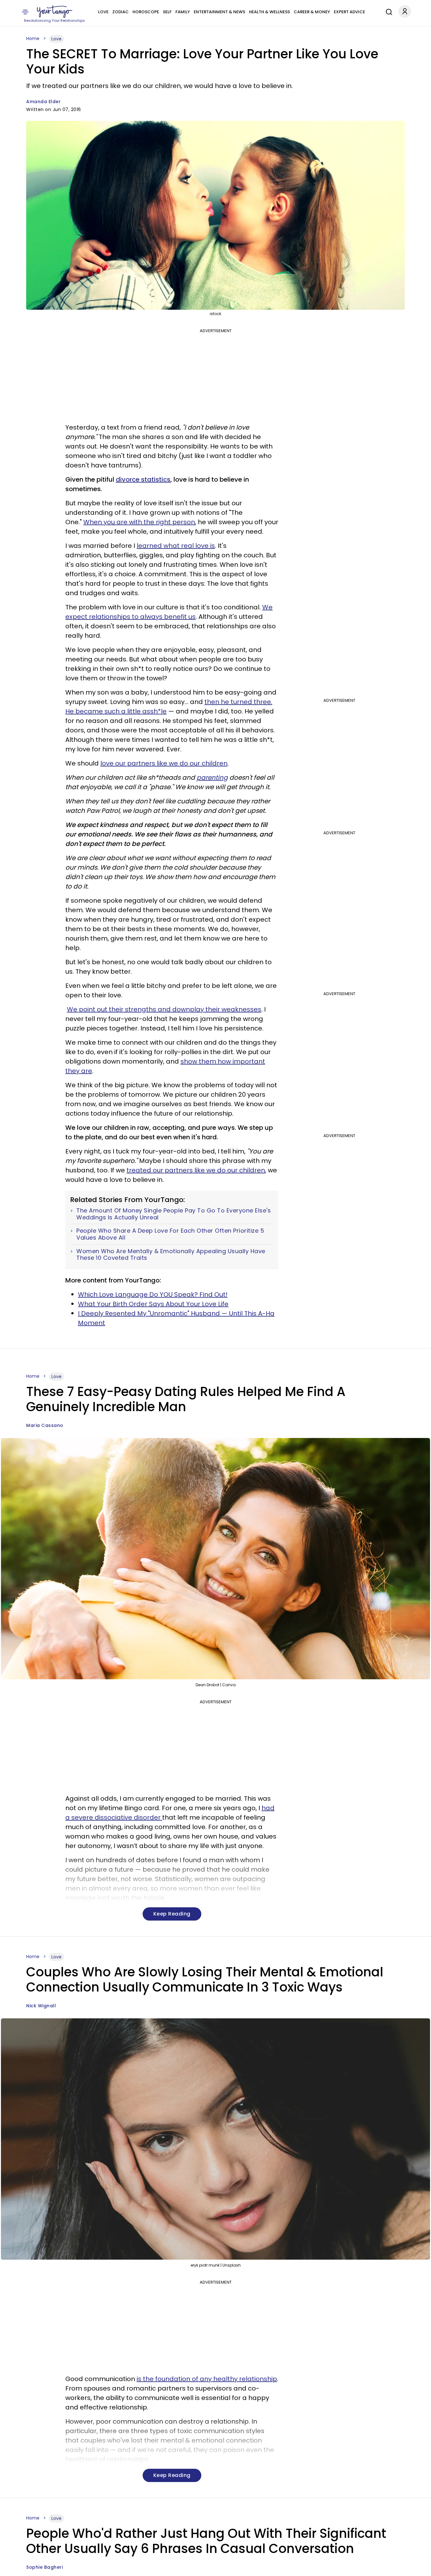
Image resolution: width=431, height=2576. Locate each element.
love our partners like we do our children (164, 763)
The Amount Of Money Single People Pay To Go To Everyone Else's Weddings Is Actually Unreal (174, 1214)
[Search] (387, 11)
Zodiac (121, 12)
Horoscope (146, 12)
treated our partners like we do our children (196, 1170)
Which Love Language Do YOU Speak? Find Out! (153, 1294)
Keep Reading (172, 1914)
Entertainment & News (219, 12)
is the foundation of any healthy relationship (207, 2379)
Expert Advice (349, 12)
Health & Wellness (269, 12)
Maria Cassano (45, 1425)
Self (167, 12)
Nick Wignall (41, 2006)
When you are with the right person (139, 522)
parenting (212, 777)
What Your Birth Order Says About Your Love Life (153, 1304)
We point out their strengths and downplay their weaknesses (164, 1009)
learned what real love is (176, 546)
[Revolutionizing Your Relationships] (55, 12)
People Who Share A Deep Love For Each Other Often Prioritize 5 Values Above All (170, 1234)
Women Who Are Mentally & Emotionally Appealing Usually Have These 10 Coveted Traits (171, 1255)
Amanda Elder (43, 102)
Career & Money (312, 12)
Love (103, 12)
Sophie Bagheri (44, 2567)
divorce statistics (143, 479)
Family (183, 12)
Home (33, 38)
